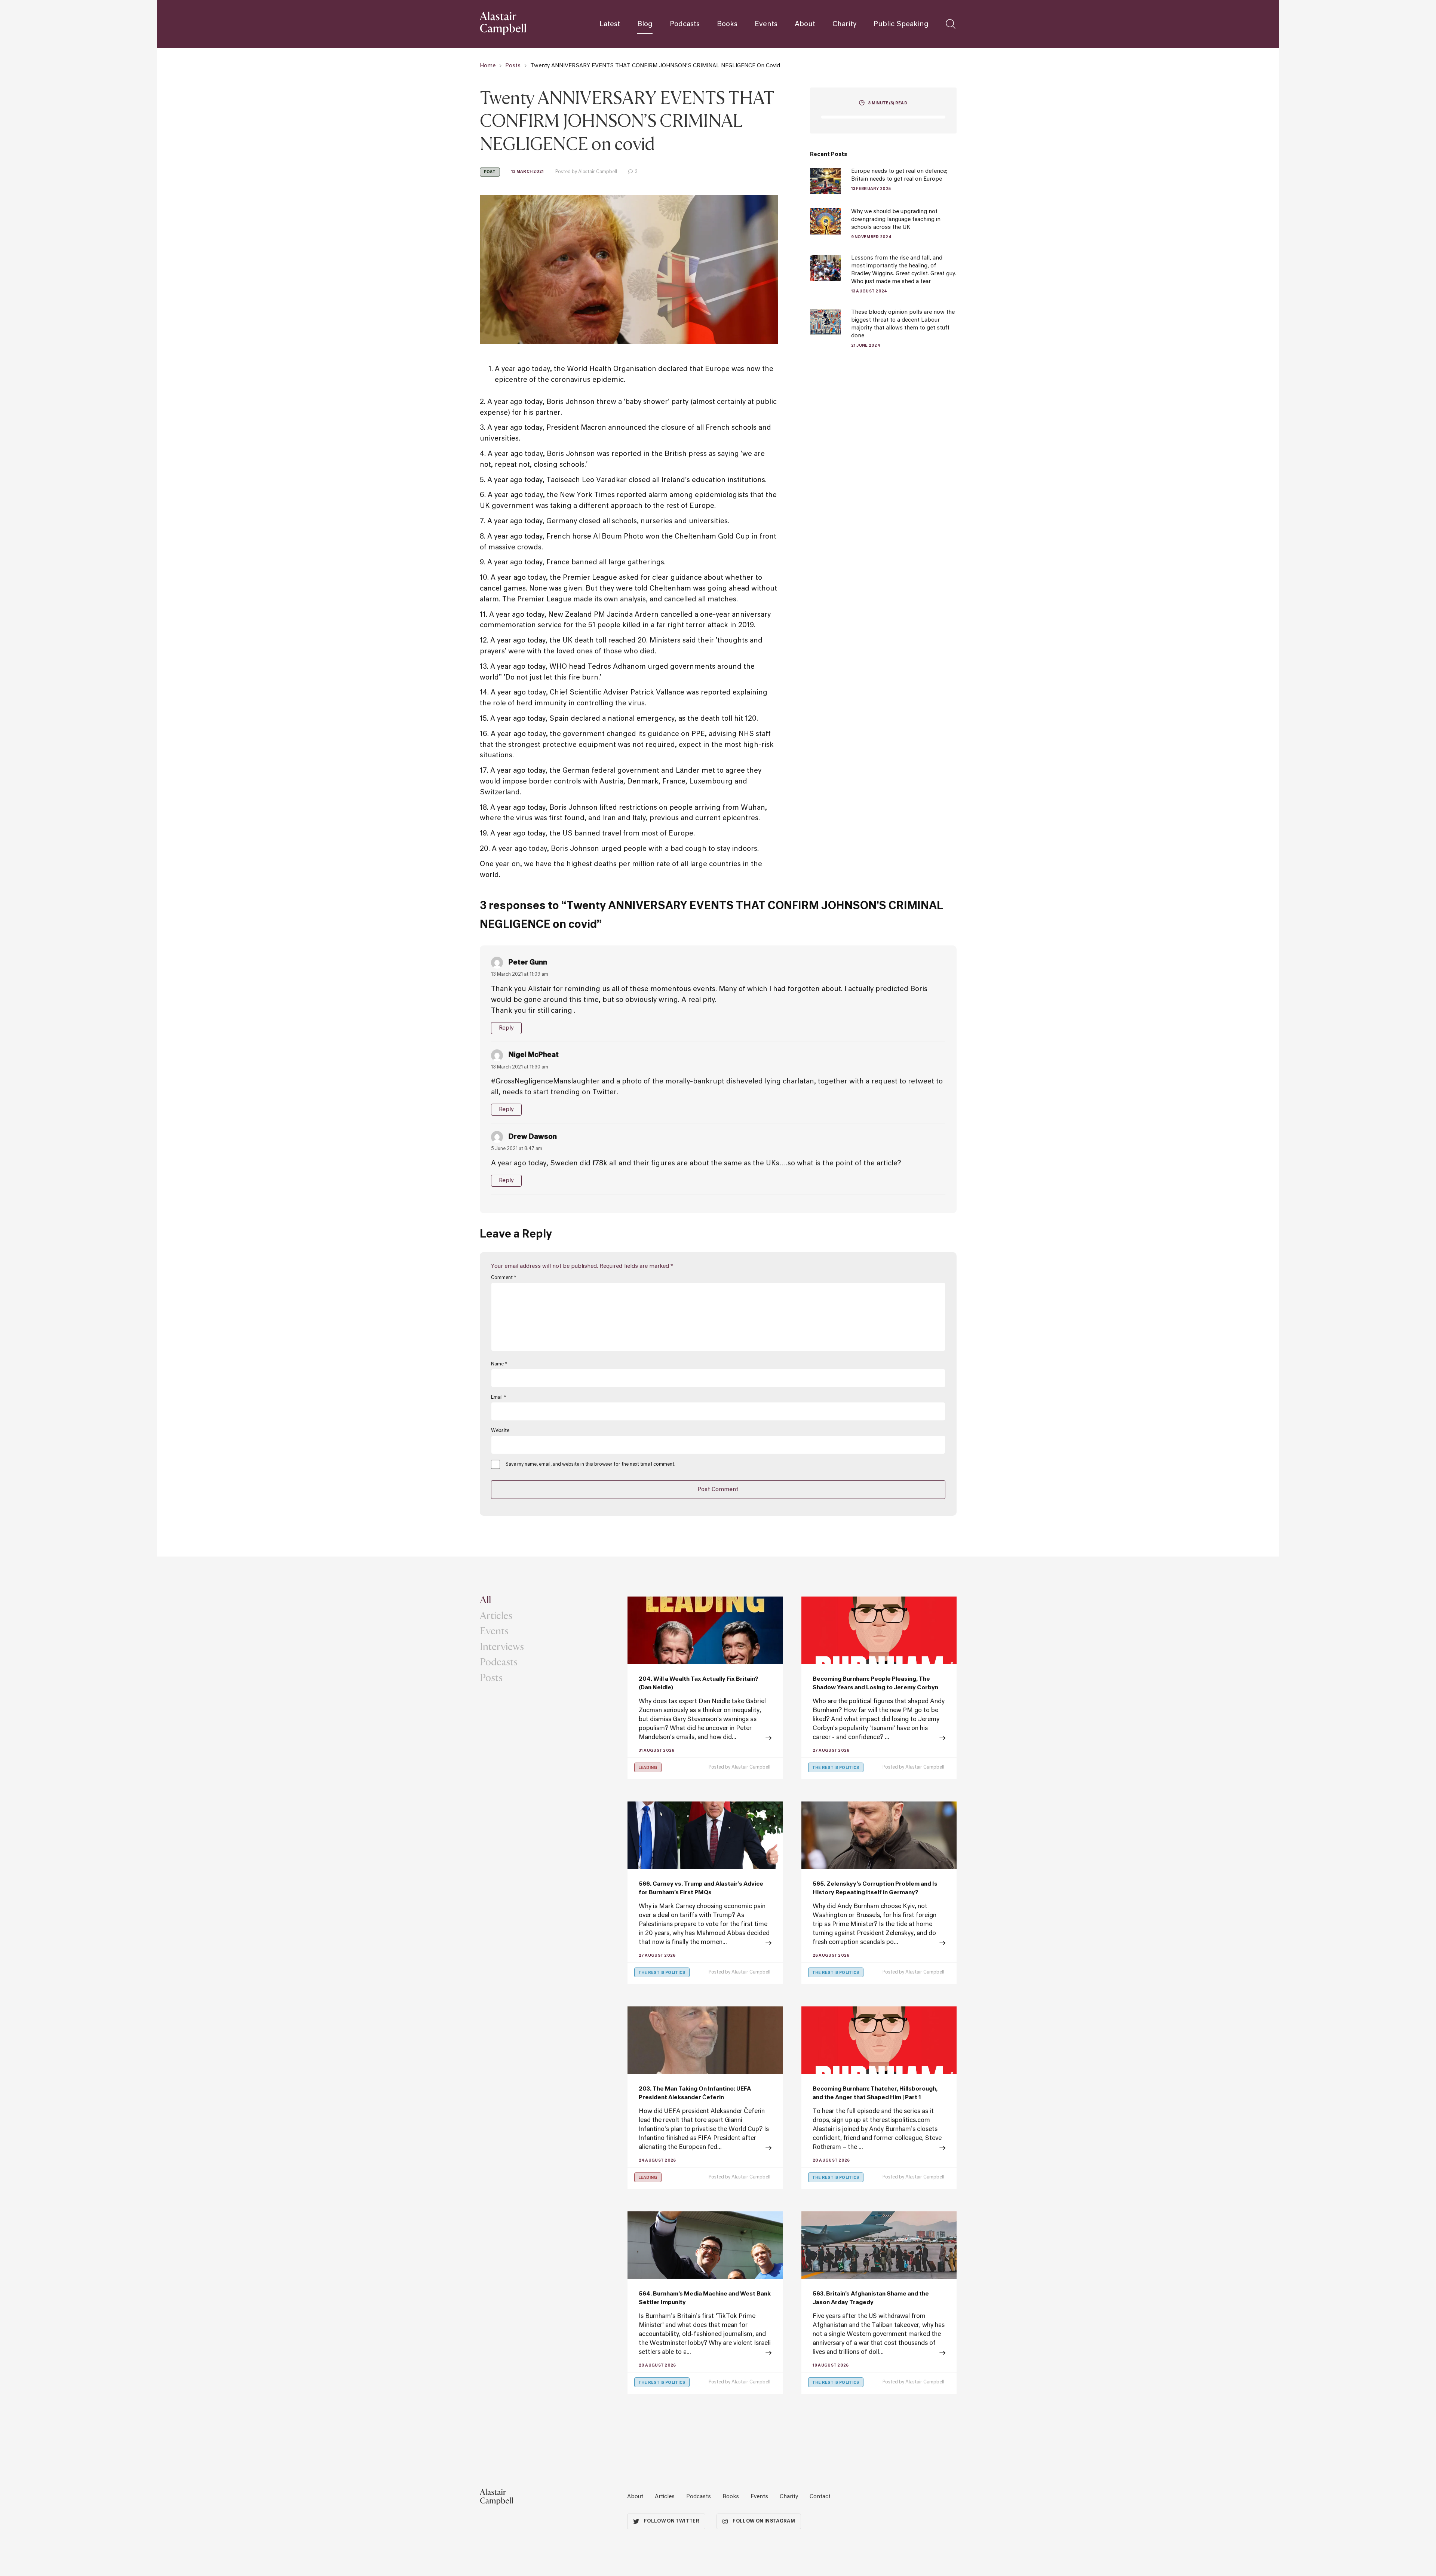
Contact (820, 2497)
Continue (879, 2149)
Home (488, 66)
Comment (504, 1278)
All (485, 1600)
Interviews (502, 1646)
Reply (507, 1028)
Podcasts (685, 24)
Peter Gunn (528, 963)
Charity (844, 24)
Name (499, 1364)
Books (727, 24)
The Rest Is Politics (836, 1768)
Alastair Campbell (751, 1767)
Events (766, 24)
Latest (610, 24)
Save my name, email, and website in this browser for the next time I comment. (590, 1465)
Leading (648, 1768)
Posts (513, 66)
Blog (645, 24)
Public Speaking (901, 24)
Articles (496, 1615)
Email (498, 1398)
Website (500, 1431)
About (805, 24)
